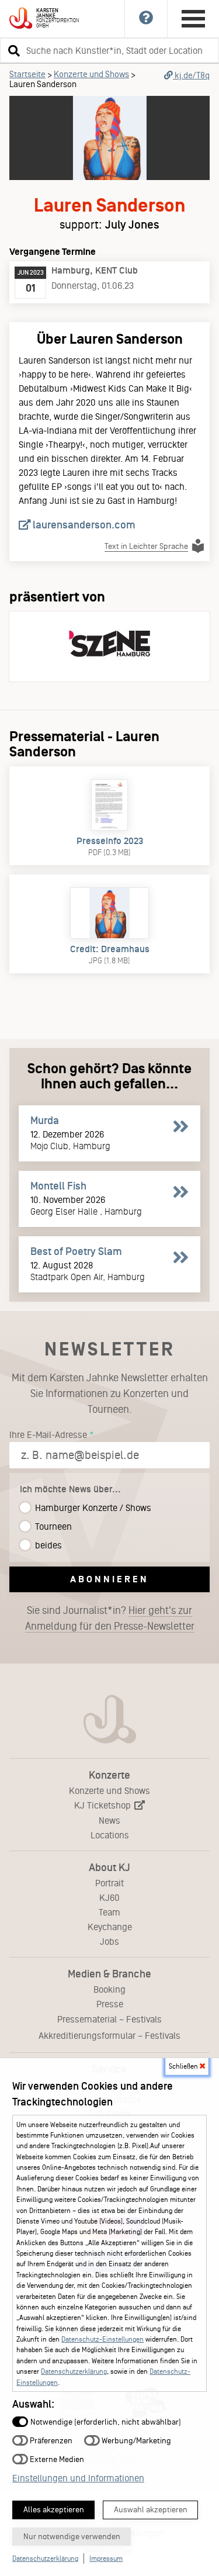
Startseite (27, 74)
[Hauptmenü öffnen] (193, 19)
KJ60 (109, 1898)
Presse (110, 2004)
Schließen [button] (184, 2066)
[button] (12, 50)
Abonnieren (109, 1579)
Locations (110, 1835)
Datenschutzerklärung (74, 2371)
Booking (109, 1989)
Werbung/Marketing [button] (135, 2440)
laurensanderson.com (83, 525)
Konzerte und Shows (91, 74)
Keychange (110, 1927)
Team (109, 1912)
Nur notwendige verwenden (72, 2537)
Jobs (109, 1941)
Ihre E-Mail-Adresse (48, 1435)
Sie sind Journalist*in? (110, 1618)
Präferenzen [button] (50, 2440)
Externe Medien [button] (56, 2459)
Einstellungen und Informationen (78, 2478)
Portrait (109, 1883)
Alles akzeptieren (54, 2510)
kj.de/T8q (191, 75)
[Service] (146, 19)
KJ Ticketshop (104, 1805)
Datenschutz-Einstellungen (102, 2339)
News (109, 1821)
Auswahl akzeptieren (151, 2510)
